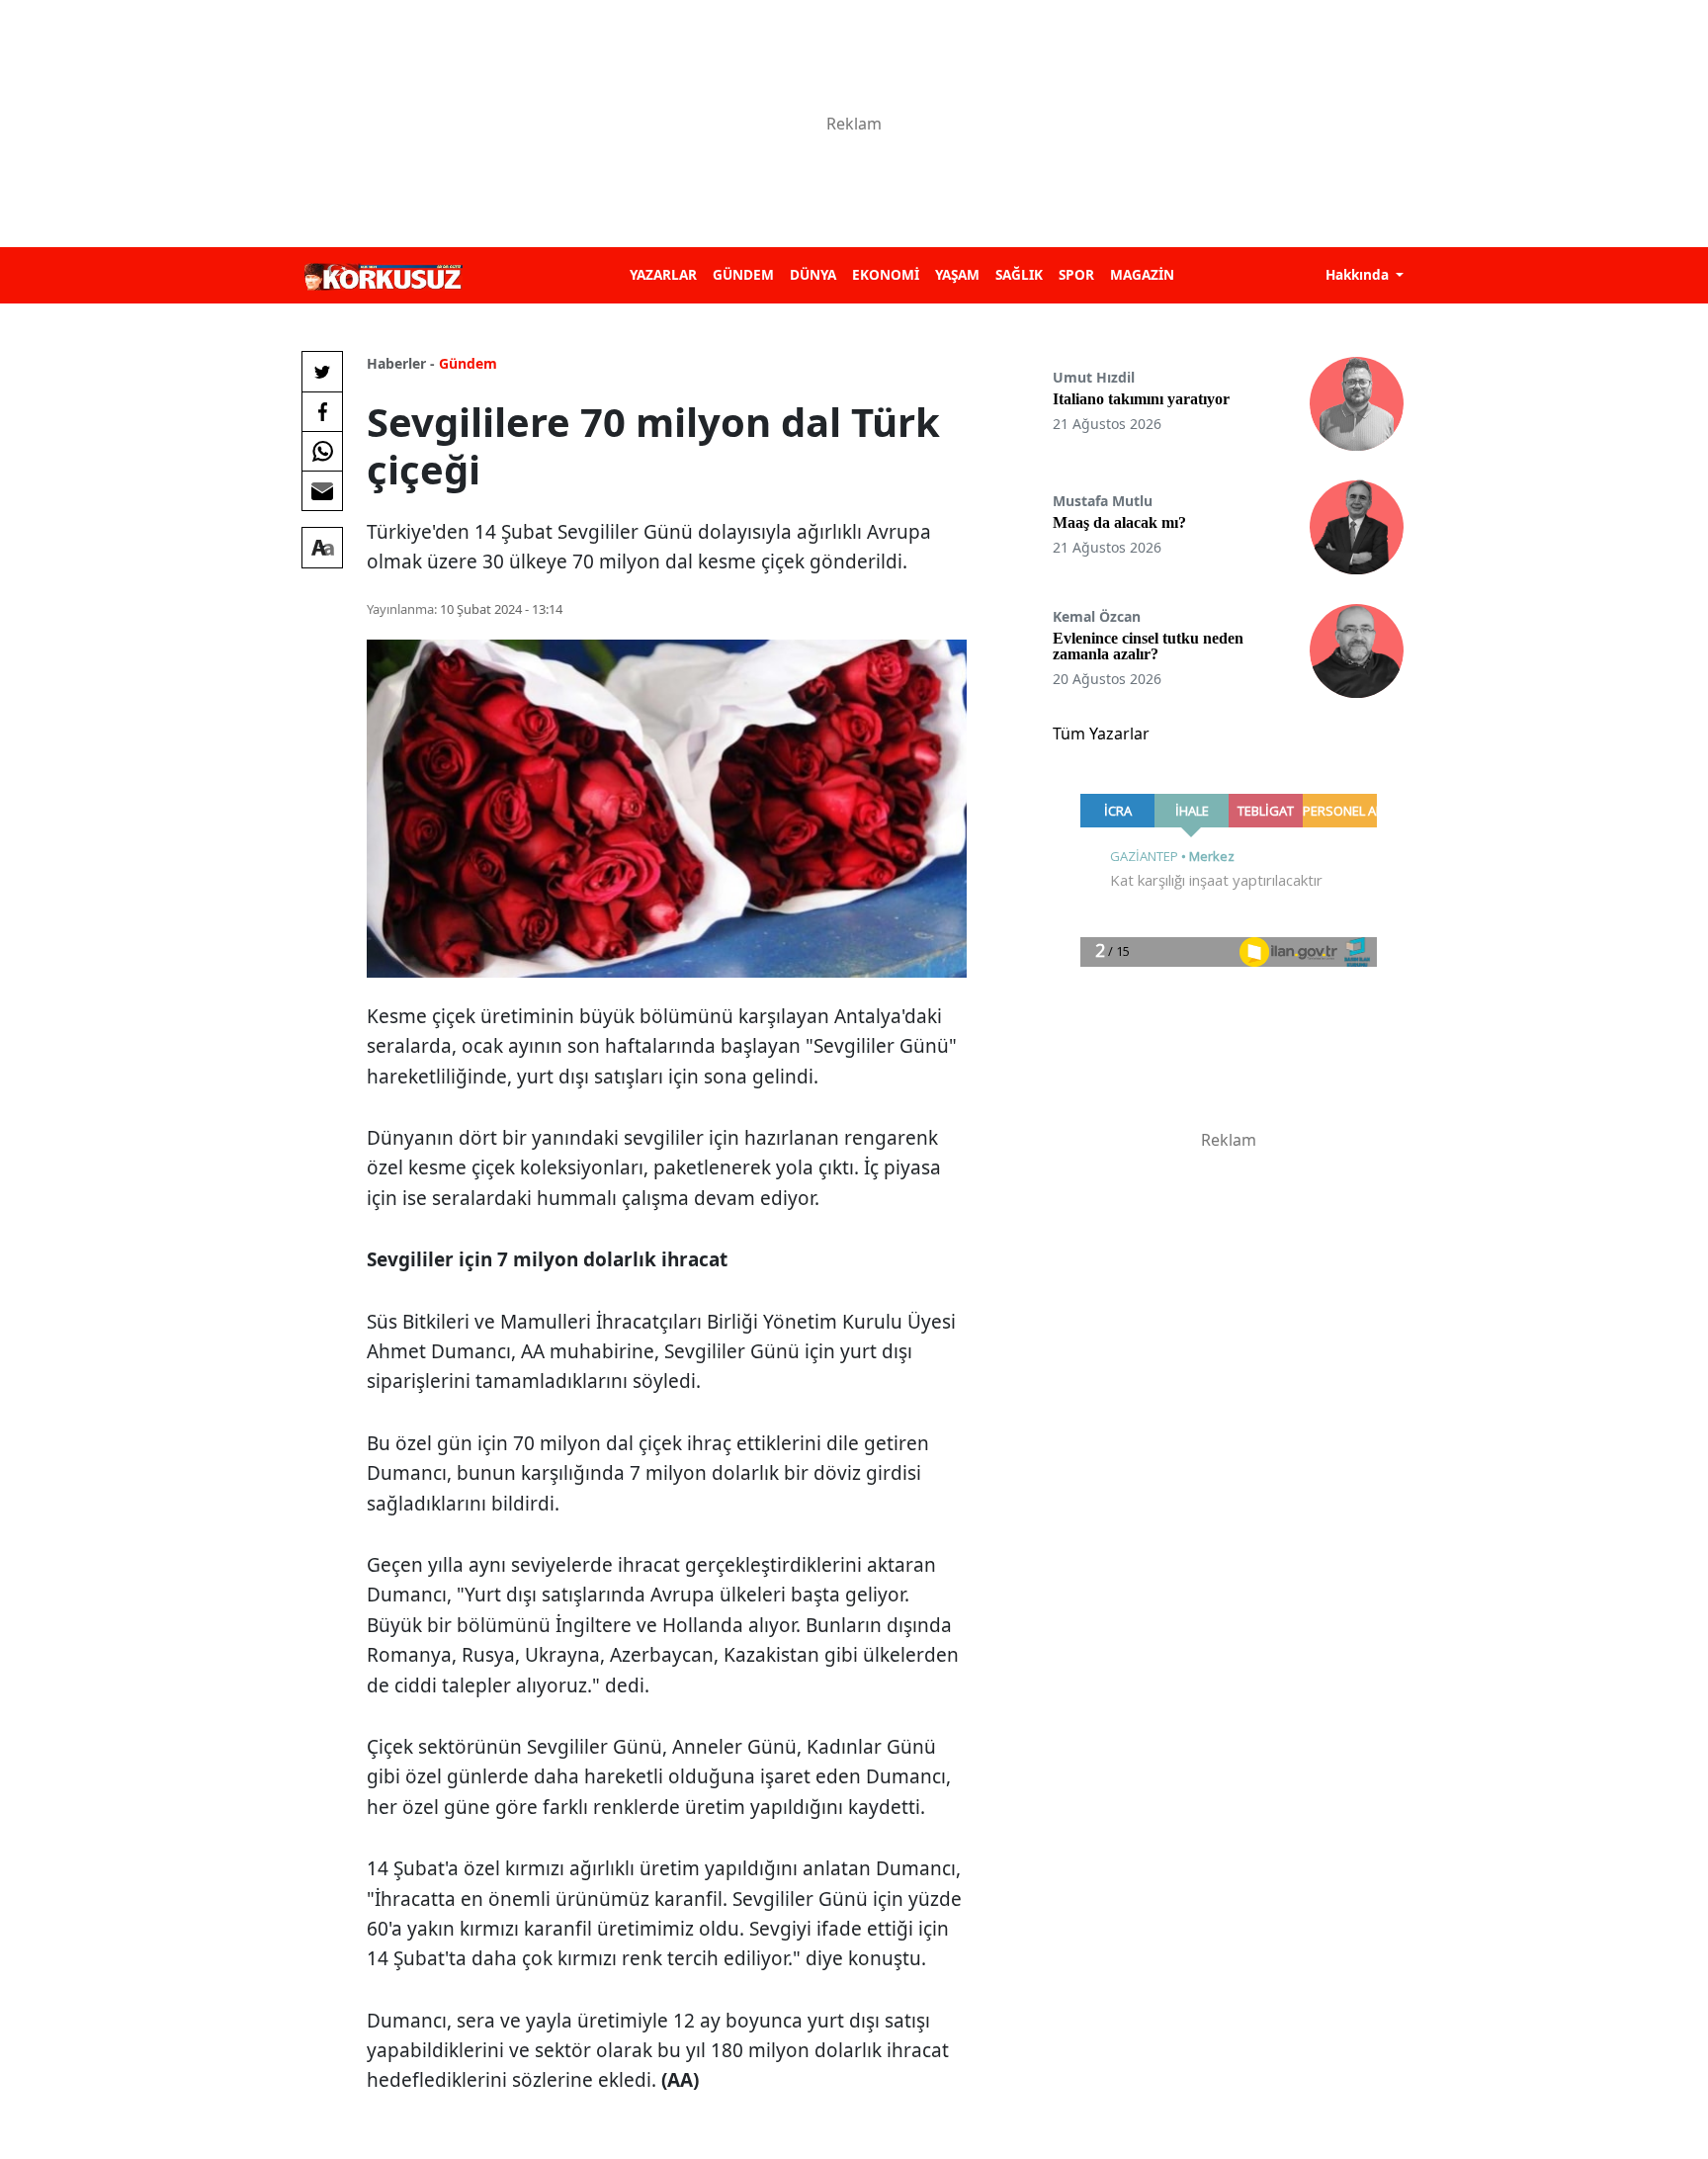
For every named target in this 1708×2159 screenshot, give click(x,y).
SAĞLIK (1019, 274)
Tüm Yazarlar (1101, 734)
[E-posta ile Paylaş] (322, 490)
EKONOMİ (886, 274)
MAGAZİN (1142, 274)
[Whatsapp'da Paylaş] (322, 451)
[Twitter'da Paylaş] (322, 372)
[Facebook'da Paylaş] (322, 411)
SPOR (1076, 274)
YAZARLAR (663, 274)
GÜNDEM (743, 274)
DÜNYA (813, 274)
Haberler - (401, 363)
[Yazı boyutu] (322, 548)
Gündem (468, 363)
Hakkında (1359, 274)
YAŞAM (957, 274)
